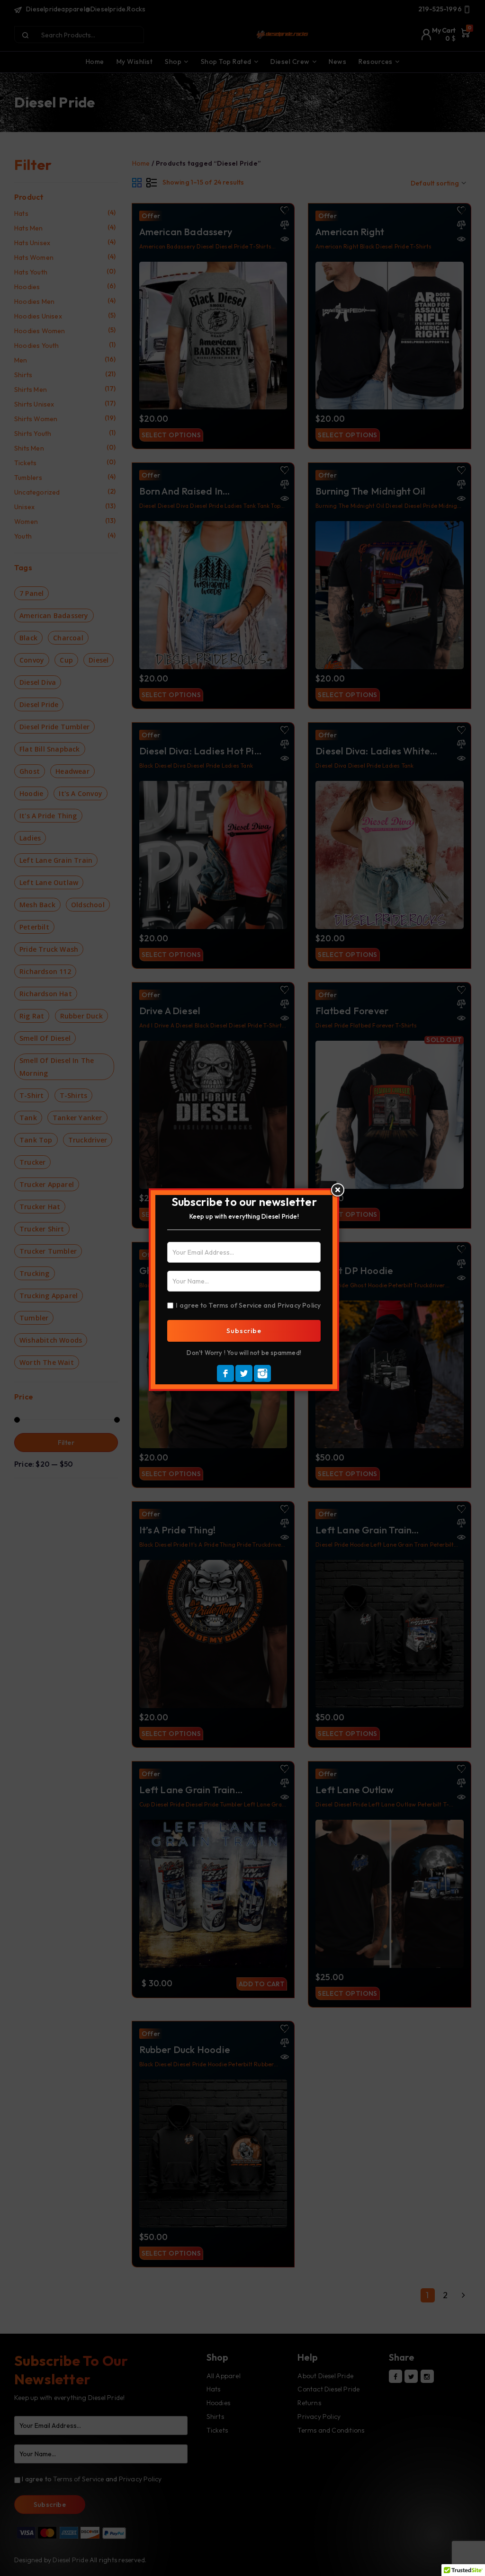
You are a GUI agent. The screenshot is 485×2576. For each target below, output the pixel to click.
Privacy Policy (299, 1305)
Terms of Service (235, 1305)
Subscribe (244, 1331)
